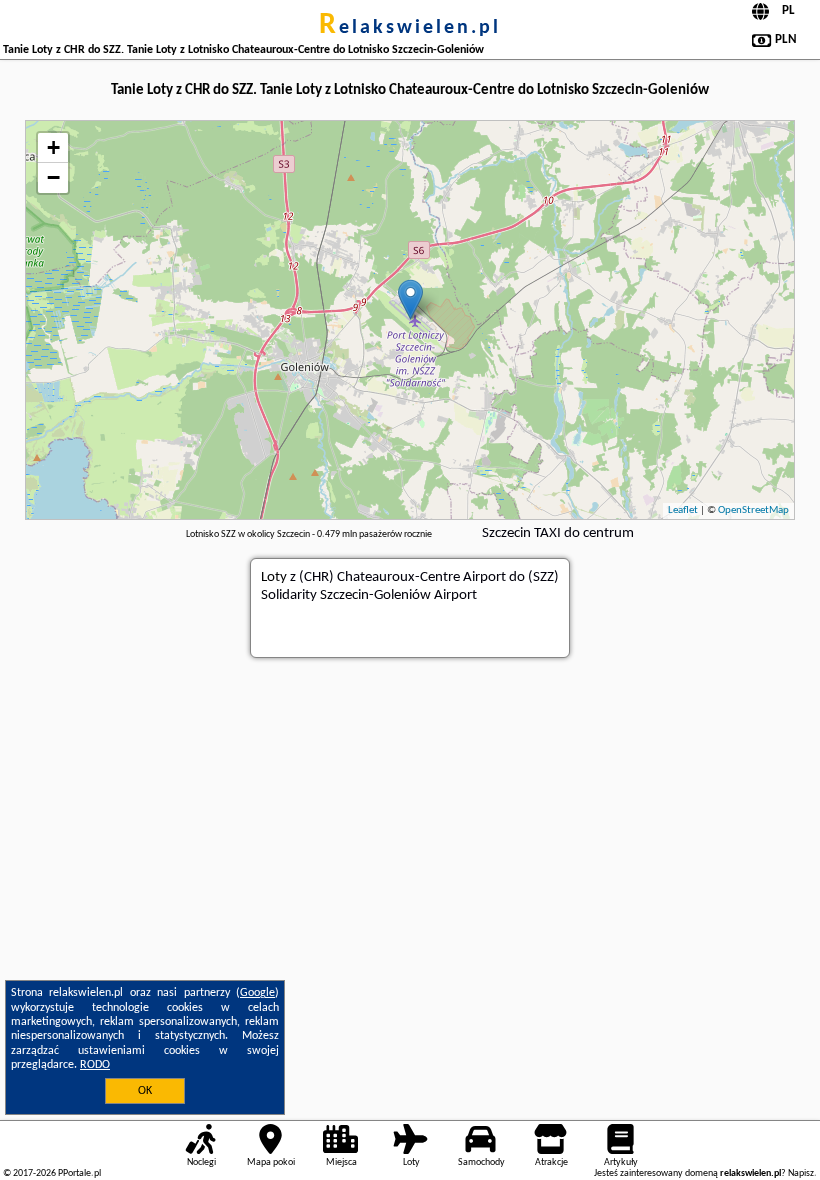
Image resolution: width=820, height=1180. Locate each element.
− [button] (53, 177)
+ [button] (53, 147)
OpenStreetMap (753, 510)
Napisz (801, 1173)
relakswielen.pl (410, 28)
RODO (95, 1065)
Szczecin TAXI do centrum (558, 533)
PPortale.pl (79, 1173)
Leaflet (683, 510)
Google (257, 993)
